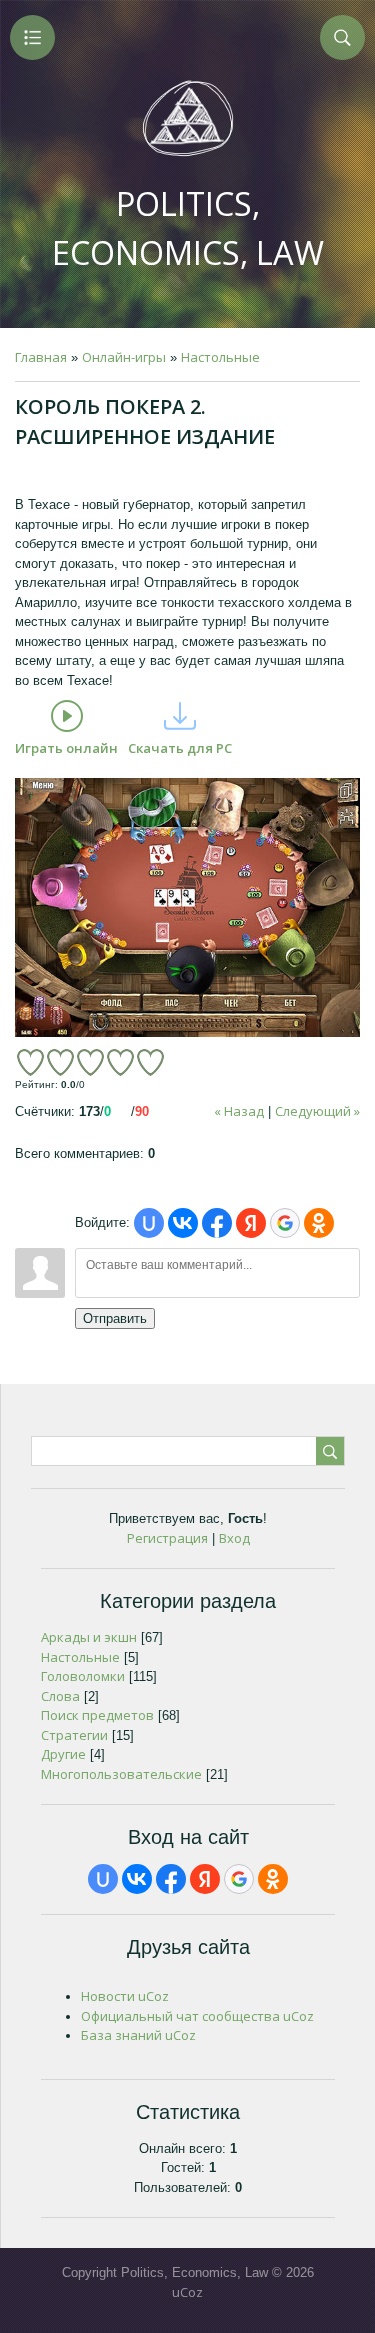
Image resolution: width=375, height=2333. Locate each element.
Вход (234, 1538)
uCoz (187, 2292)
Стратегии (74, 1735)
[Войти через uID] (149, 1223)
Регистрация (167, 1538)
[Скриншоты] (187, 907)
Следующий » (317, 1111)
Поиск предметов (97, 1715)
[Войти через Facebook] (217, 1223)
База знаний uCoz (138, 2035)
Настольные (220, 357)
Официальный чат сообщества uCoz (197, 2016)
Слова (60, 1696)
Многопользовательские (121, 1774)
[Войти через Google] (285, 1223)
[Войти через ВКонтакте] (183, 1223)
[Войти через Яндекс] (251, 1223)
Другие (63, 1754)
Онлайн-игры (124, 357)
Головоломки (83, 1676)
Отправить (115, 1318)
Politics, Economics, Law (188, 228)
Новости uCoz (125, 1996)
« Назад (239, 1111)
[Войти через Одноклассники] (319, 1223)
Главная (41, 357)
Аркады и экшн (89, 1637)
